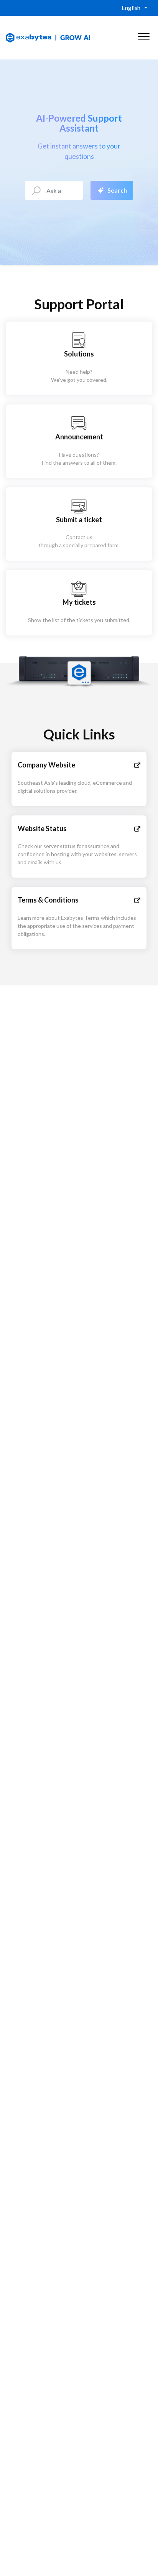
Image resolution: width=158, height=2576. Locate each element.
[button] (144, 35)
